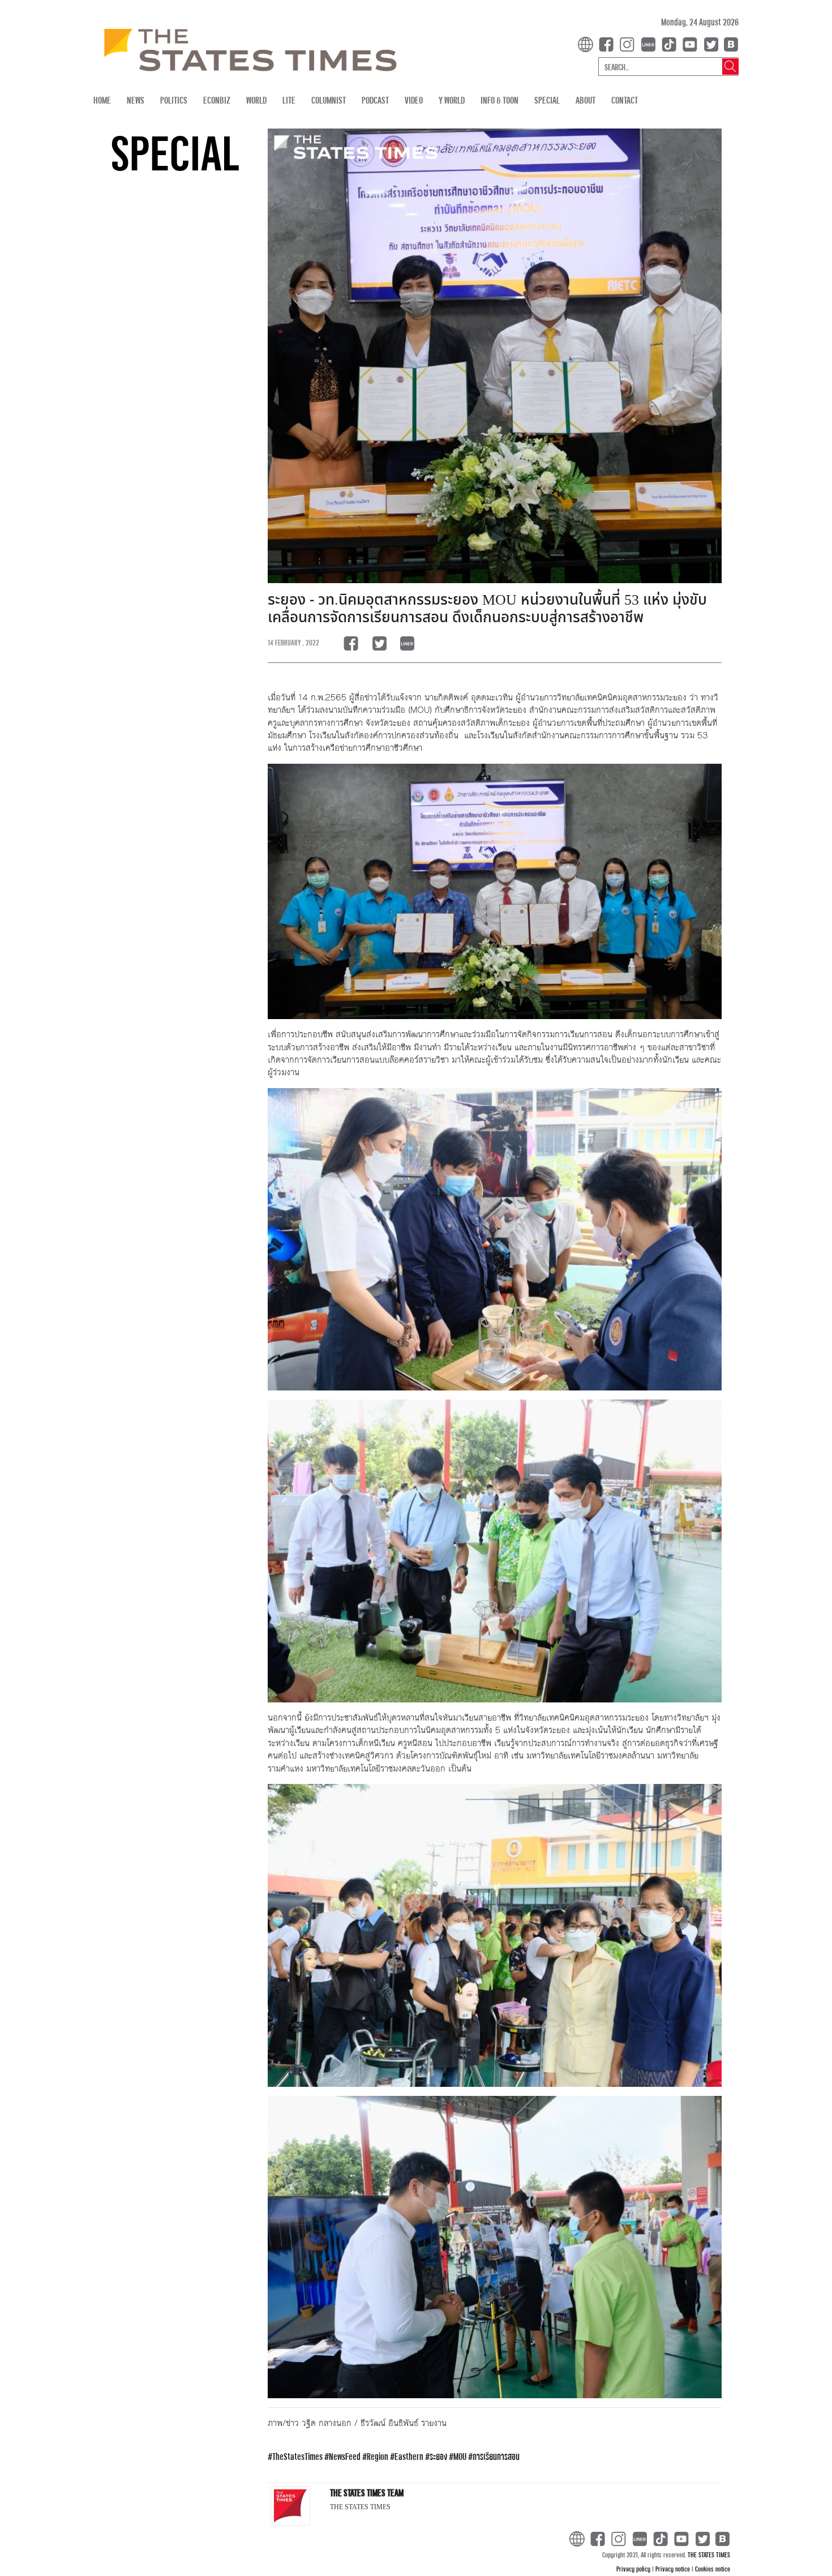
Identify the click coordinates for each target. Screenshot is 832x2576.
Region (378, 2456)
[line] (650, 43)
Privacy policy (634, 2569)
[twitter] (711, 43)
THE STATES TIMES (709, 2554)
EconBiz (217, 100)
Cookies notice (713, 2569)
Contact (625, 100)
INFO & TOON (499, 100)
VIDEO (414, 100)
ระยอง (438, 2456)
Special (547, 100)
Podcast (375, 100)
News (136, 100)
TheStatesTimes (297, 2456)
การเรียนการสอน (496, 2456)
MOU (460, 2456)
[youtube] (692, 43)
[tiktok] (671, 43)
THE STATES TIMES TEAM (367, 2492)
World (256, 100)
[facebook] (608, 43)
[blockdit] (729, 43)
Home (102, 100)
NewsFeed (345, 2456)
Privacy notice (674, 2569)
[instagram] (629, 43)
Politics (174, 100)
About (586, 100)
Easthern (409, 2456)
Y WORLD (452, 100)
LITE (289, 100)
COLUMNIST (329, 100)
